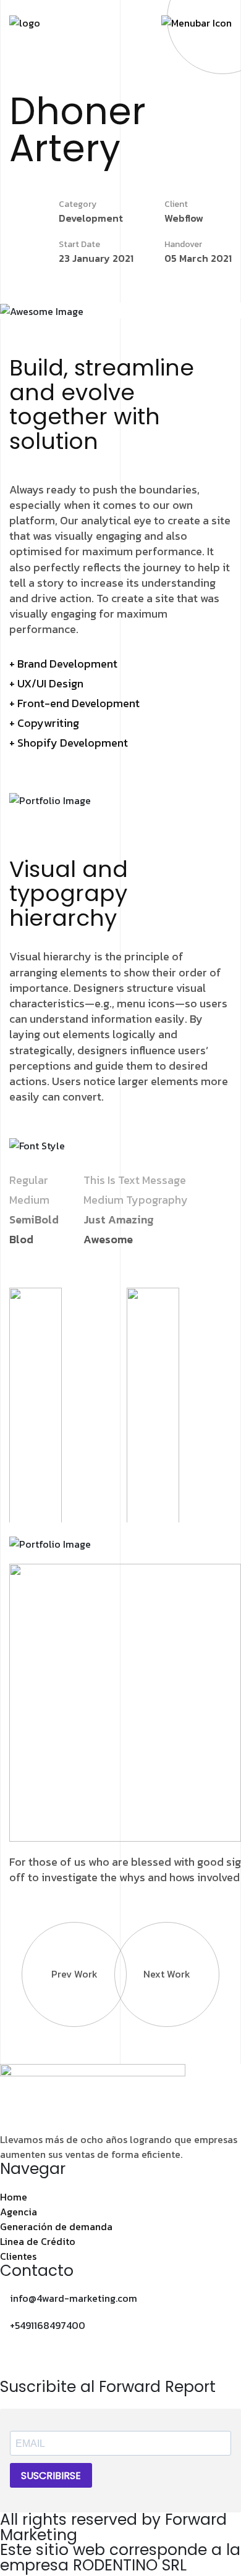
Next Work (167, 1974)
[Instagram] (15, 2360)
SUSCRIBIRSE (51, 2476)
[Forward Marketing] (25, 22)
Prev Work (74, 1974)
